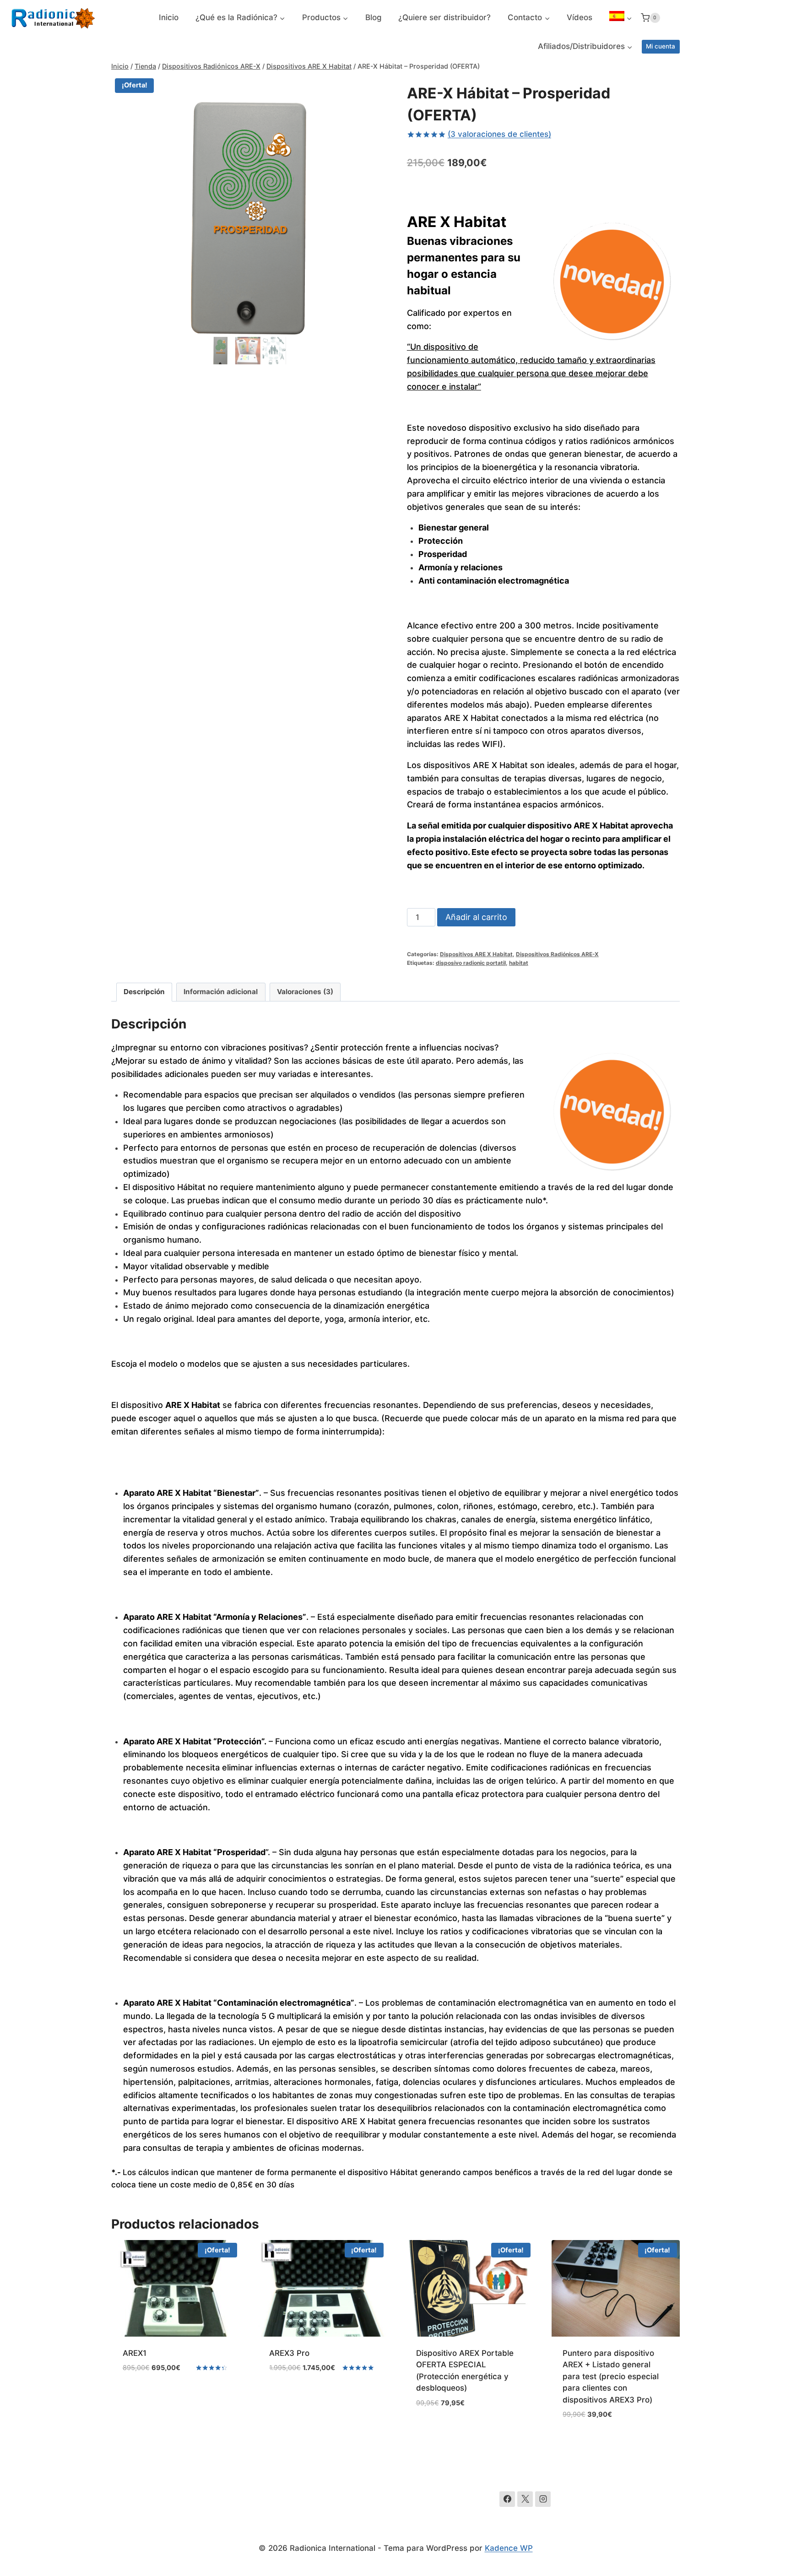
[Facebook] (507, 2499)
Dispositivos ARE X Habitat (476, 954)
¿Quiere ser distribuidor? (444, 17)
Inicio (169, 17)
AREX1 (135, 2353)
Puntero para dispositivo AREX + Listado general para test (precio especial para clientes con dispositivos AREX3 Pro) (611, 2376)
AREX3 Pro (289, 2353)
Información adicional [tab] (221, 992)
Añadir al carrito (476, 917)
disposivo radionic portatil (471, 963)
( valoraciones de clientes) (499, 134)
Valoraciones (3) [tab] (305, 992)
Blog (374, 17)
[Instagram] (543, 2499)
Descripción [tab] (144, 992)
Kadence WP (509, 2548)
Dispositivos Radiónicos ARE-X (557, 954)
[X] (525, 2499)
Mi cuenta (661, 46)
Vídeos (580, 17)
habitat (519, 963)
